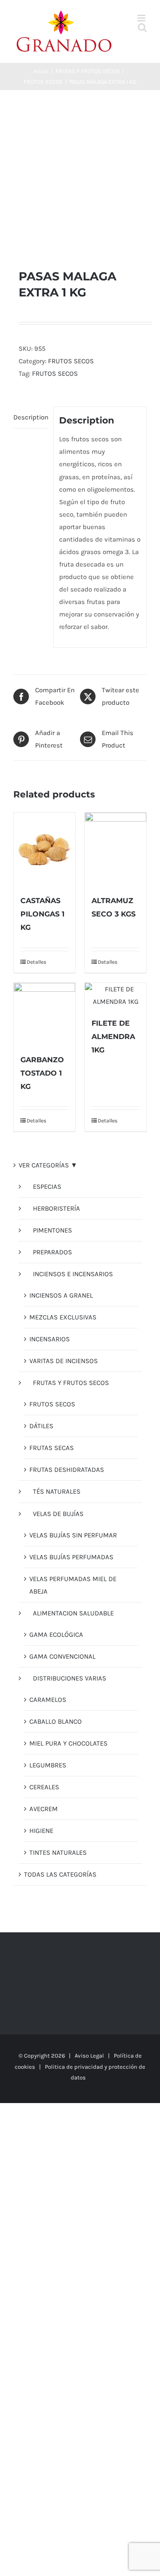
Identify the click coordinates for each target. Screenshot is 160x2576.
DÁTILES (41, 1426)
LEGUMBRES (48, 1765)
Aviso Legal (89, 2056)
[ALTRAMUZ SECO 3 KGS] (116, 849)
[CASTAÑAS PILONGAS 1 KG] (44, 849)
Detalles (35, 962)
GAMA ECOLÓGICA (56, 1635)
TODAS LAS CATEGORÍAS (60, 1874)
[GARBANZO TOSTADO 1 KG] (44, 1014)
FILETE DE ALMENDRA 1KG (113, 1037)
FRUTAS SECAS (52, 1448)
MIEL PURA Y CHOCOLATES (68, 1743)
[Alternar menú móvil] (142, 18)
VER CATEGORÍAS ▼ (48, 1165)
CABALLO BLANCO (56, 1721)
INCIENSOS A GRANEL (61, 1295)
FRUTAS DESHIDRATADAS (67, 1470)
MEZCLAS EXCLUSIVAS (63, 1317)
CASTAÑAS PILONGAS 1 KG (42, 914)
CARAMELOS (48, 1700)
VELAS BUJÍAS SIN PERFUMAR (73, 1535)
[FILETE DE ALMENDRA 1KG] (116, 995)
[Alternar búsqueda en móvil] (142, 27)
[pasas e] (80, 179)
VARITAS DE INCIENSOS (64, 1361)
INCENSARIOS (50, 1339)
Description (31, 417)
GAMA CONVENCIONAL (62, 1656)
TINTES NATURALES (58, 1853)
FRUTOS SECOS (71, 361)
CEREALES (44, 1787)
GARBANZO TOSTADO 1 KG (42, 1073)
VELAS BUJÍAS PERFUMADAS (71, 1557)
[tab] (31, 417)
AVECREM (44, 1809)
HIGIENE (41, 1831)
